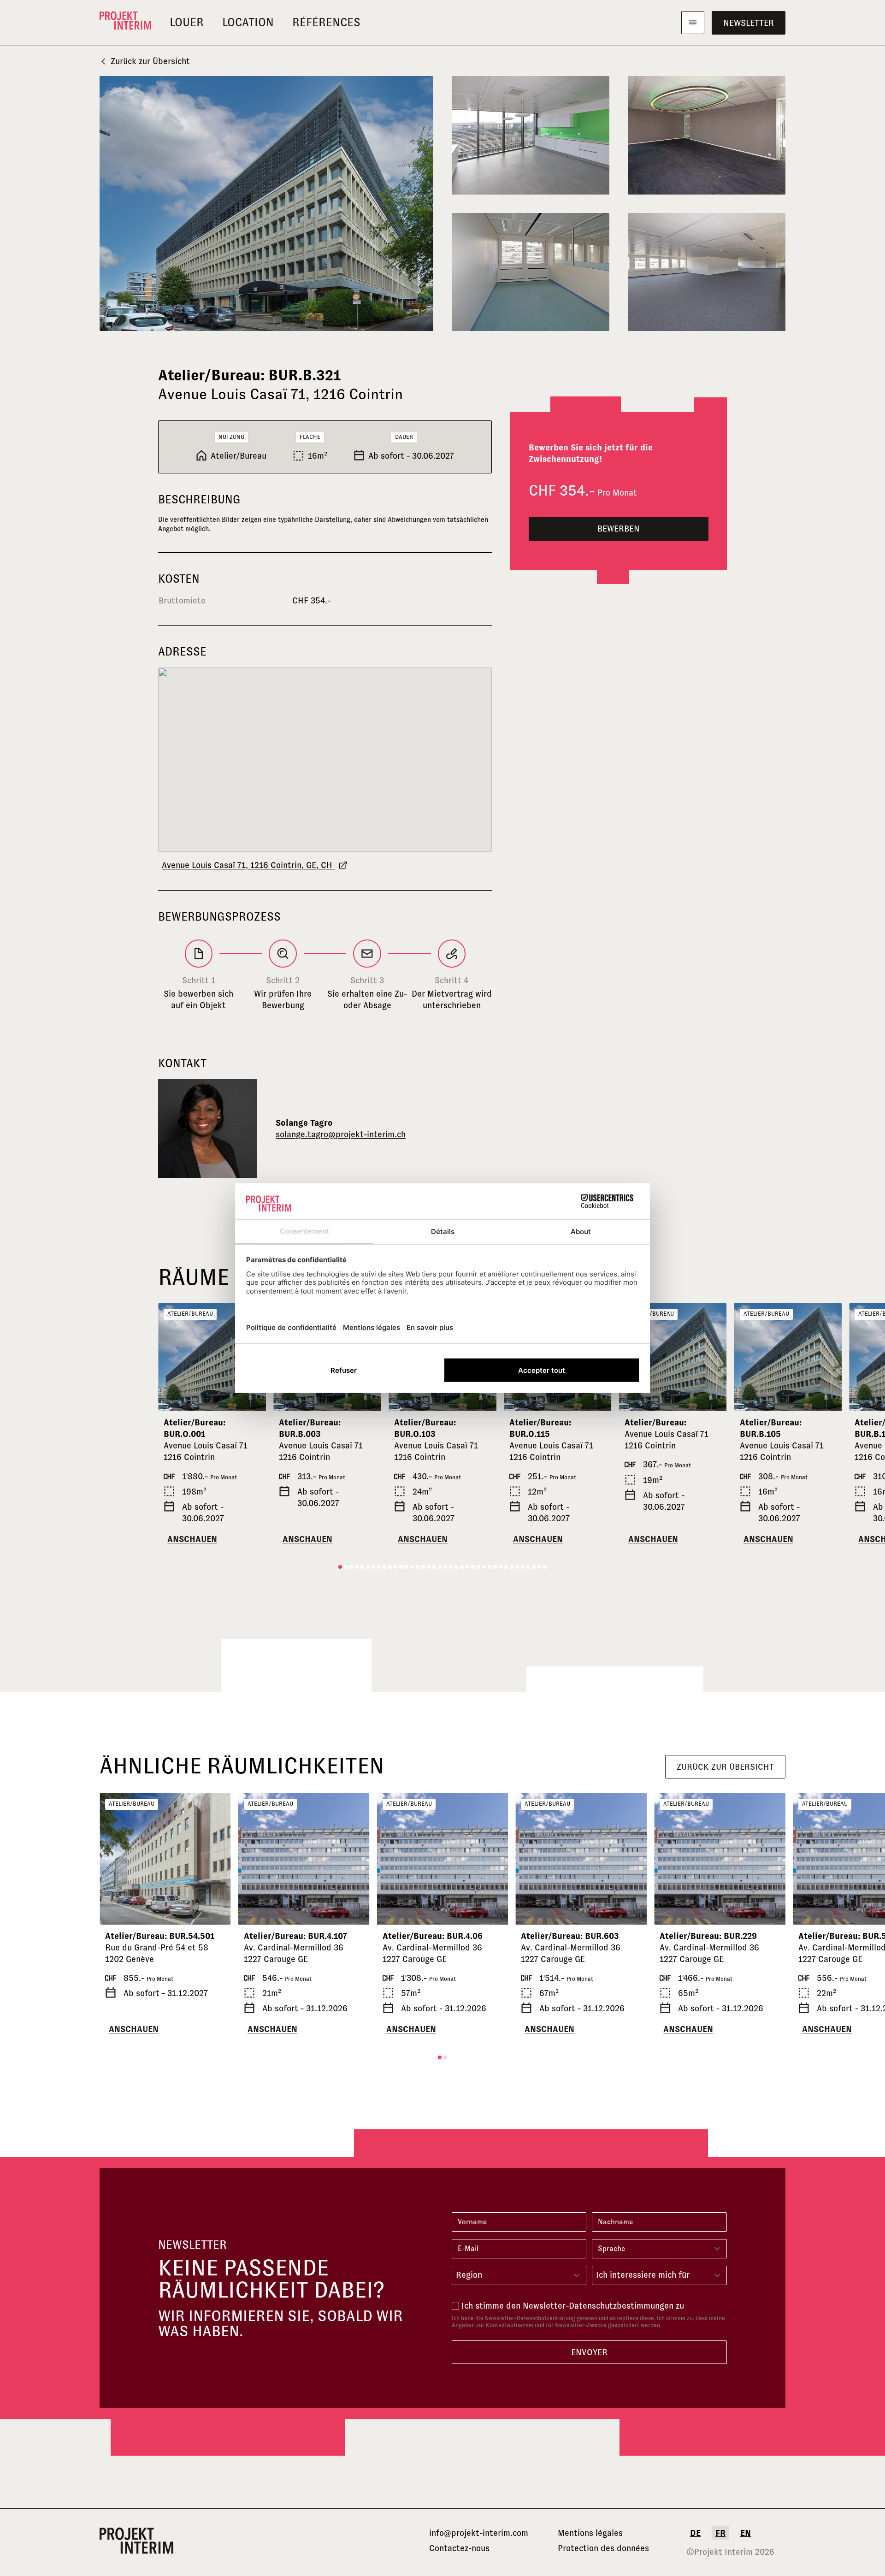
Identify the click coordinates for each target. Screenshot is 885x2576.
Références (326, 22)
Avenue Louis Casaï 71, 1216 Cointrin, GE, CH (248, 865)
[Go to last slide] (169, 1357)
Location (248, 22)
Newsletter (749, 23)
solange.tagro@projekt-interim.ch (341, 1134)
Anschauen (192, 1539)
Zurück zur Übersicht (150, 61)
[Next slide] (716, 1357)
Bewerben (619, 529)
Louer (187, 22)
